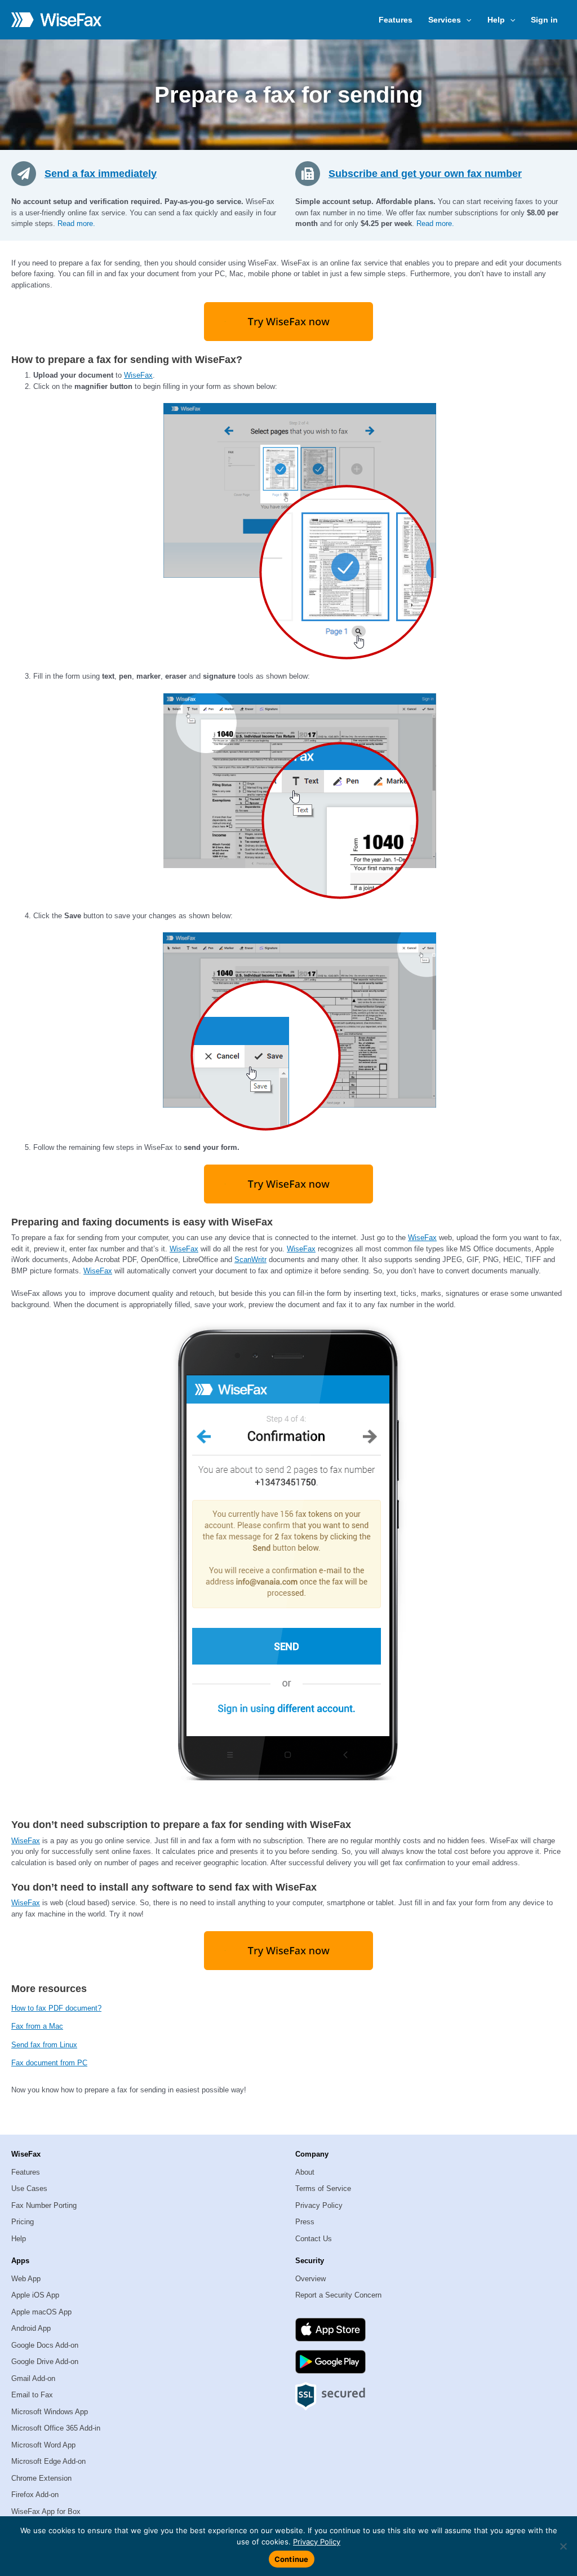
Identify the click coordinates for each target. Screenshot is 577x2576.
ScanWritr (250, 1260)
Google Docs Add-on (45, 2345)
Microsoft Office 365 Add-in (56, 2428)
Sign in (544, 20)
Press (305, 2222)
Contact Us (314, 2239)
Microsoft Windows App (50, 2412)
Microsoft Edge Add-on (48, 2461)
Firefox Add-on (35, 2495)
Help (19, 2239)
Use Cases (29, 2188)
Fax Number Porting (44, 2205)
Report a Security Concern (338, 2295)
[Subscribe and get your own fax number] (312, 173)
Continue (292, 2559)
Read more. (76, 223)
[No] (563, 2546)
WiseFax (138, 375)
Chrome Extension (41, 2478)
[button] (466, 20)
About (305, 2172)
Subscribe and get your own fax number (425, 174)
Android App (31, 2328)
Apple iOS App (35, 2295)
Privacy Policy (319, 2205)
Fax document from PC (49, 2063)
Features (396, 20)
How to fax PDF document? (56, 2008)
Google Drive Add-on (45, 2362)
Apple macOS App (41, 2312)
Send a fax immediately (101, 174)
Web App (26, 2279)
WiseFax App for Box (46, 2511)
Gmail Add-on (33, 2378)
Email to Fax (32, 2395)
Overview (310, 2279)
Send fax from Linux (44, 2045)
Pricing (23, 2222)
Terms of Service (323, 2188)
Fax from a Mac (37, 2026)
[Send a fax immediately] (28, 173)
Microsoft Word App (43, 2445)
